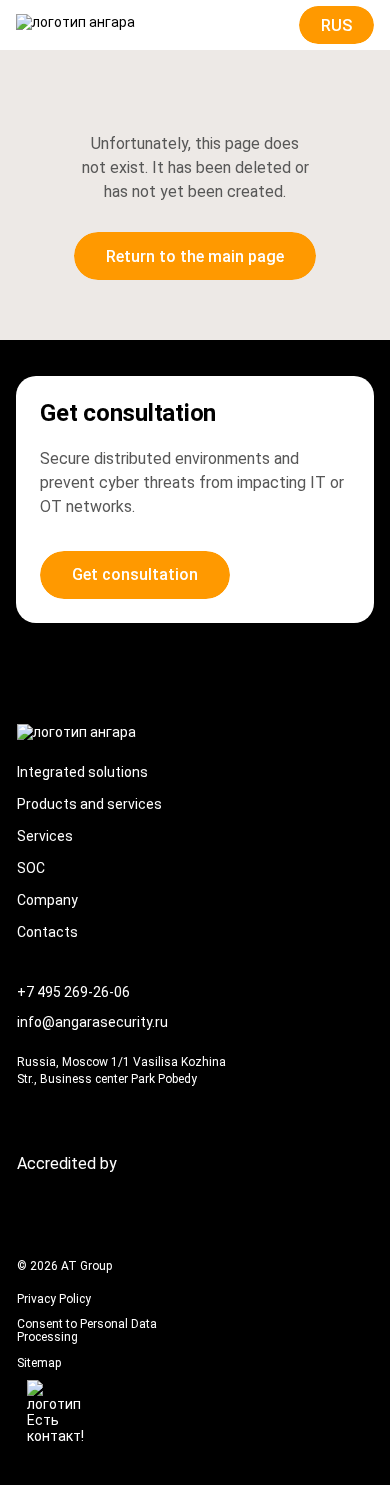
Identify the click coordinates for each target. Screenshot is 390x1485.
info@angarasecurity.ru (92, 1022)
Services (45, 836)
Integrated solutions (82, 772)
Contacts (47, 932)
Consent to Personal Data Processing (87, 1331)
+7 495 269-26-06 (73, 992)
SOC (31, 868)
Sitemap (39, 1363)
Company (47, 900)
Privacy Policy (54, 1299)
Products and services (89, 804)
